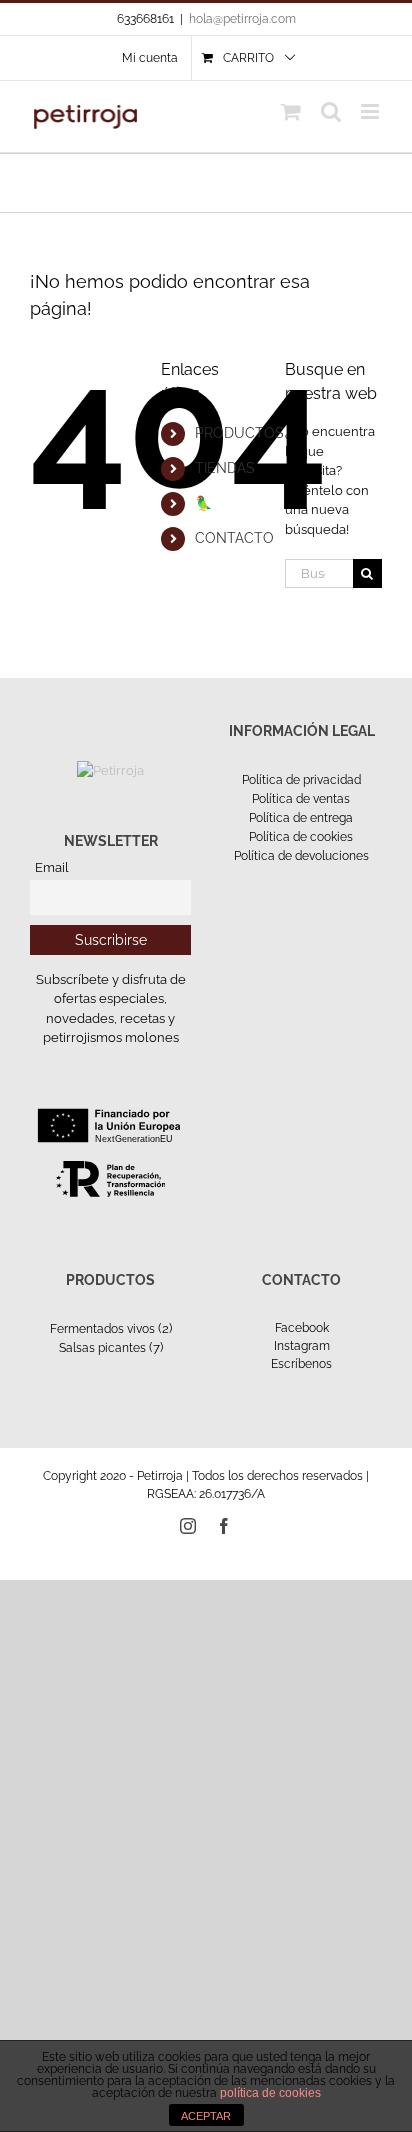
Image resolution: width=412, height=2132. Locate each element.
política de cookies (270, 2093)
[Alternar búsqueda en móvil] (331, 111)
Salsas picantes (102, 1348)
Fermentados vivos (102, 1329)
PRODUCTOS (239, 433)
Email (52, 867)
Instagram (302, 1346)
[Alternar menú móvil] (371, 111)
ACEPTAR (206, 2116)
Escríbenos (301, 1364)
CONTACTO (234, 538)
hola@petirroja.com (242, 19)
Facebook (302, 1328)
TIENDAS (225, 468)
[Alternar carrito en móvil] (291, 111)
